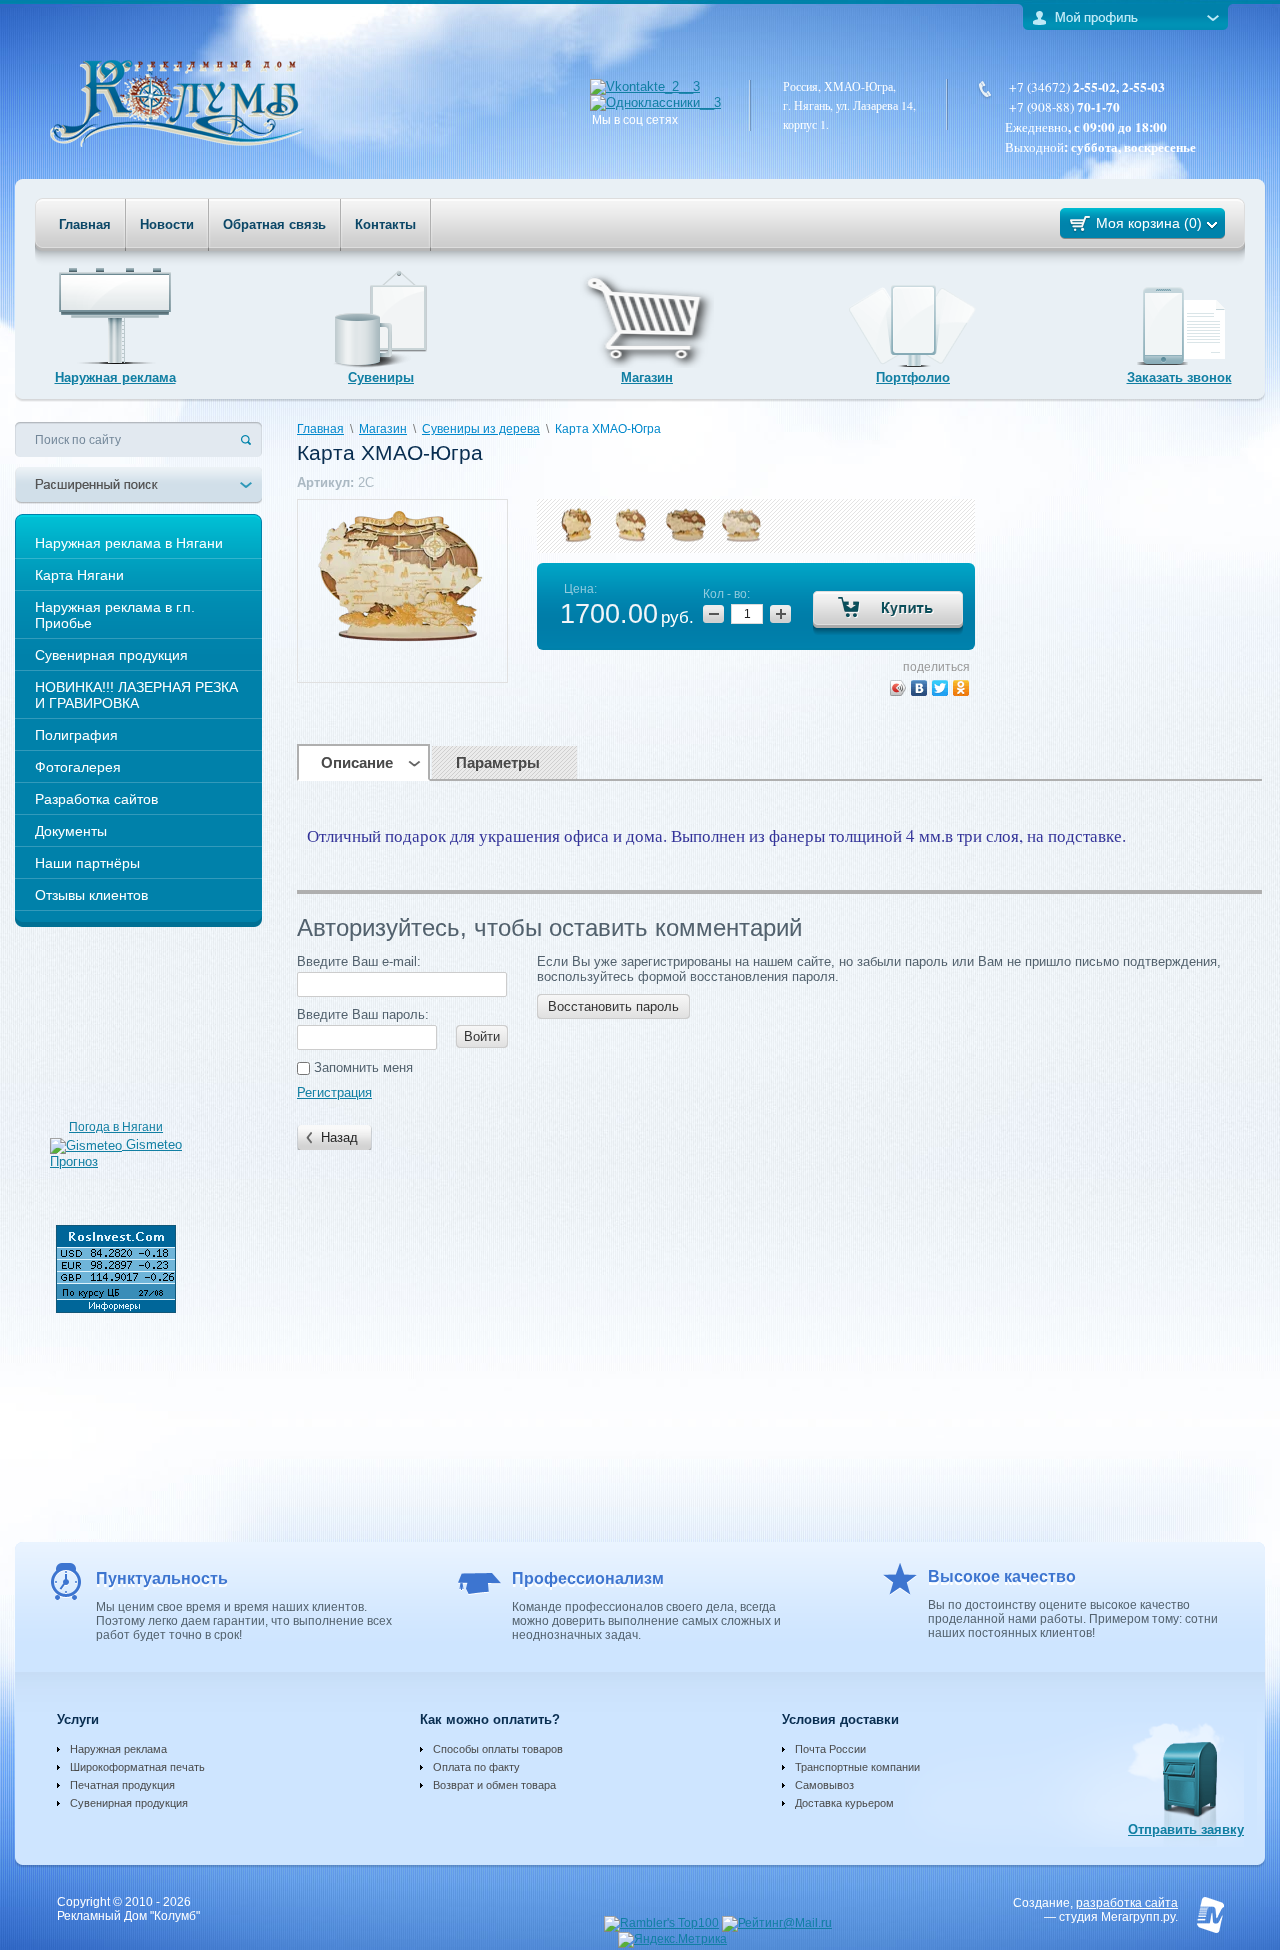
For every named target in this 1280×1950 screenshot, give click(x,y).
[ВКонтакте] (919, 688)
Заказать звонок (1179, 377)
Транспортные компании (857, 1767)
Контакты (385, 224)
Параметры (498, 762)
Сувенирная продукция (129, 1803)
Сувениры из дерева (481, 429)
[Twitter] (940, 688)
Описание (357, 762)
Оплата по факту (476, 1767)
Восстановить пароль (613, 1006)
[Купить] (888, 613)
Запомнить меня (361, 1067)
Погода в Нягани (116, 1127)
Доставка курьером (844, 1803)
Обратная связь (274, 224)
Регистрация (334, 1092)
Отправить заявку (1186, 1829)
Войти (482, 1036)
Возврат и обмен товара (494, 1785)
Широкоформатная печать (137, 1767)
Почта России (830, 1749)
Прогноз (74, 1161)
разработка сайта (1127, 1903)
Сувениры (381, 377)
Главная (85, 224)
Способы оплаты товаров (498, 1749)
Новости (167, 224)
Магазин (647, 377)
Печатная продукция (122, 1785)
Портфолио (913, 377)
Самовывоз (824, 1785)
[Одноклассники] (961, 688)
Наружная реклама (115, 377)
